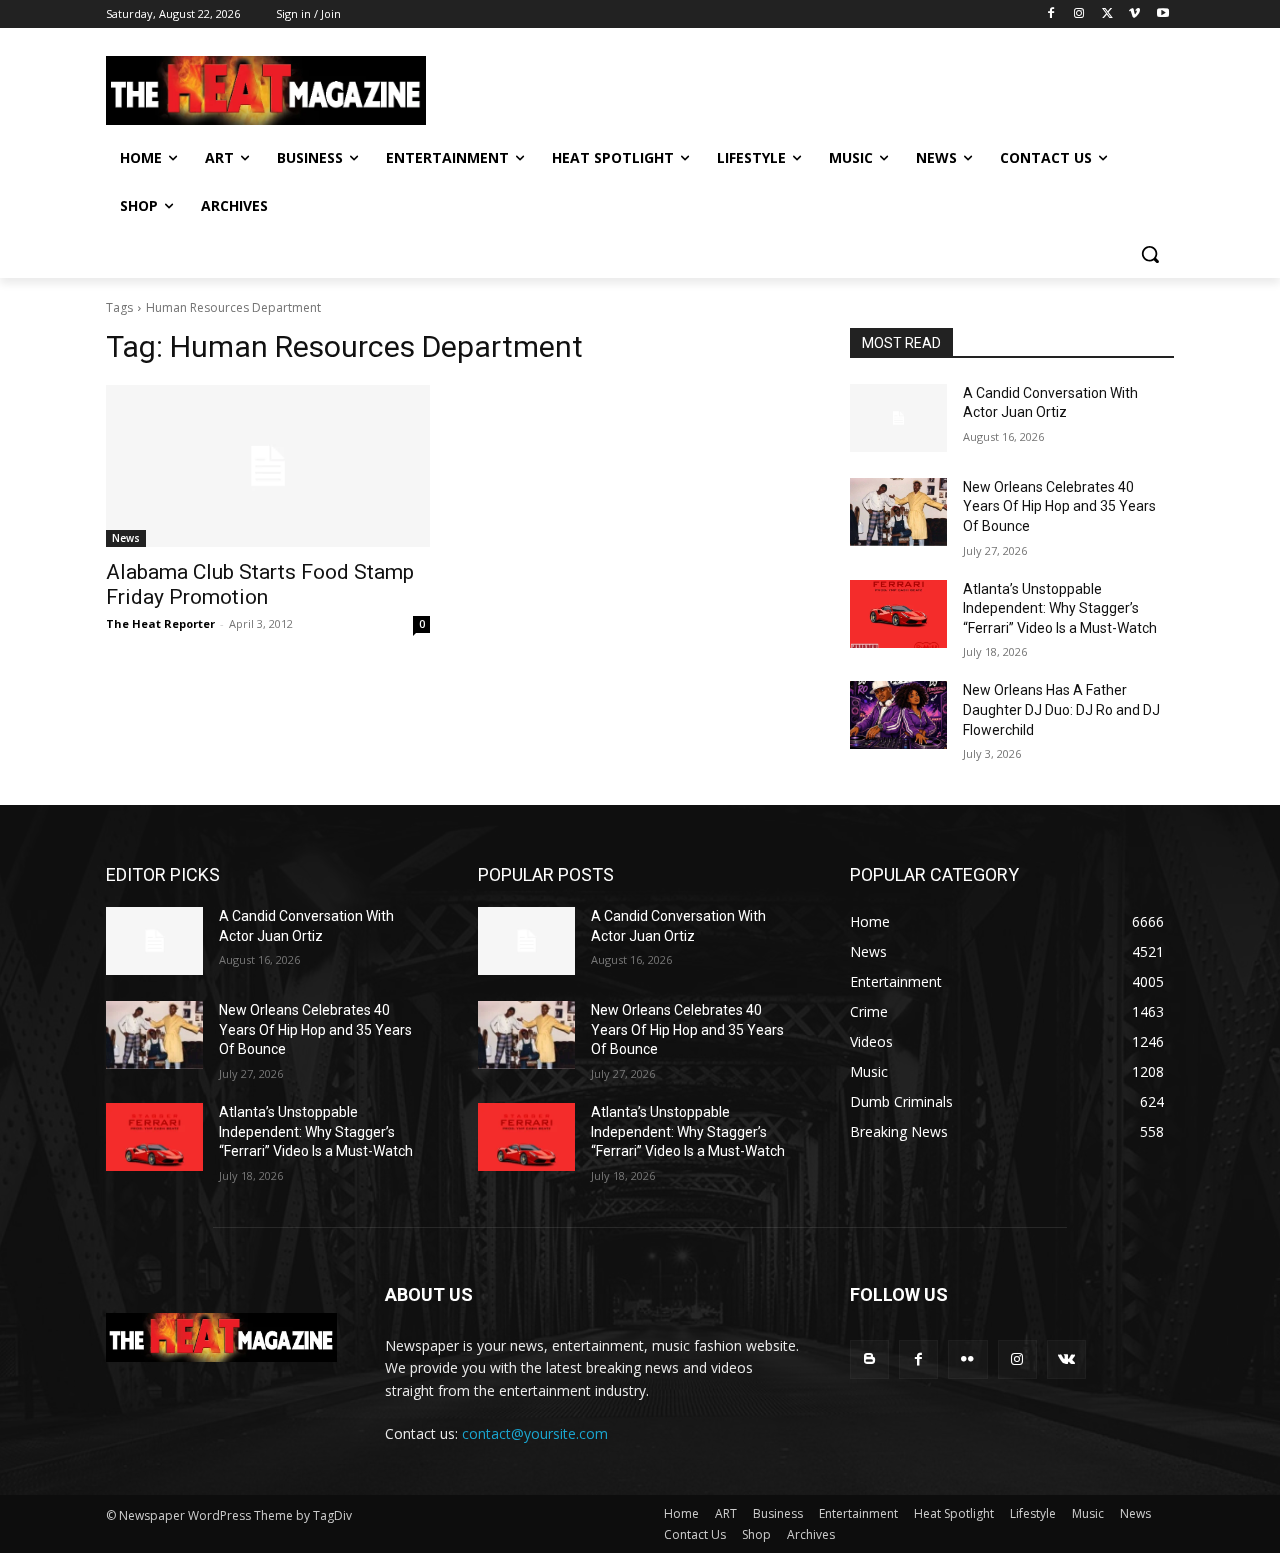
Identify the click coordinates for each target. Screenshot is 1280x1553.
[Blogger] (869, 1359)
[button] (1150, 254)
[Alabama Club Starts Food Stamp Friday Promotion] (268, 466)
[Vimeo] (1134, 14)
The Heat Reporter (160, 623)
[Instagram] (1079, 14)
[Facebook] (1051, 14)
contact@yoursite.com (535, 1433)
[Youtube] (1162, 14)
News (126, 538)
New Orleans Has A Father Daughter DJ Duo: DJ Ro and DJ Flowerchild (1061, 709)
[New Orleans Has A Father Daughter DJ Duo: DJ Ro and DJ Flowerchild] (898, 715)
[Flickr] (967, 1359)
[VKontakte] (1066, 1359)
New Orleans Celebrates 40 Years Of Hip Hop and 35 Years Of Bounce (1059, 506)
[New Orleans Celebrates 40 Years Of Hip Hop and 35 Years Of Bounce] (898, 512)
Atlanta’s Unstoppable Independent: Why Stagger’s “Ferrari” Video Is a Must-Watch (1060, 608)
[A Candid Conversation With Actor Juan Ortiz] (898, 418)
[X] (1107, 14)
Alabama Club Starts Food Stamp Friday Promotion (260, 584)
